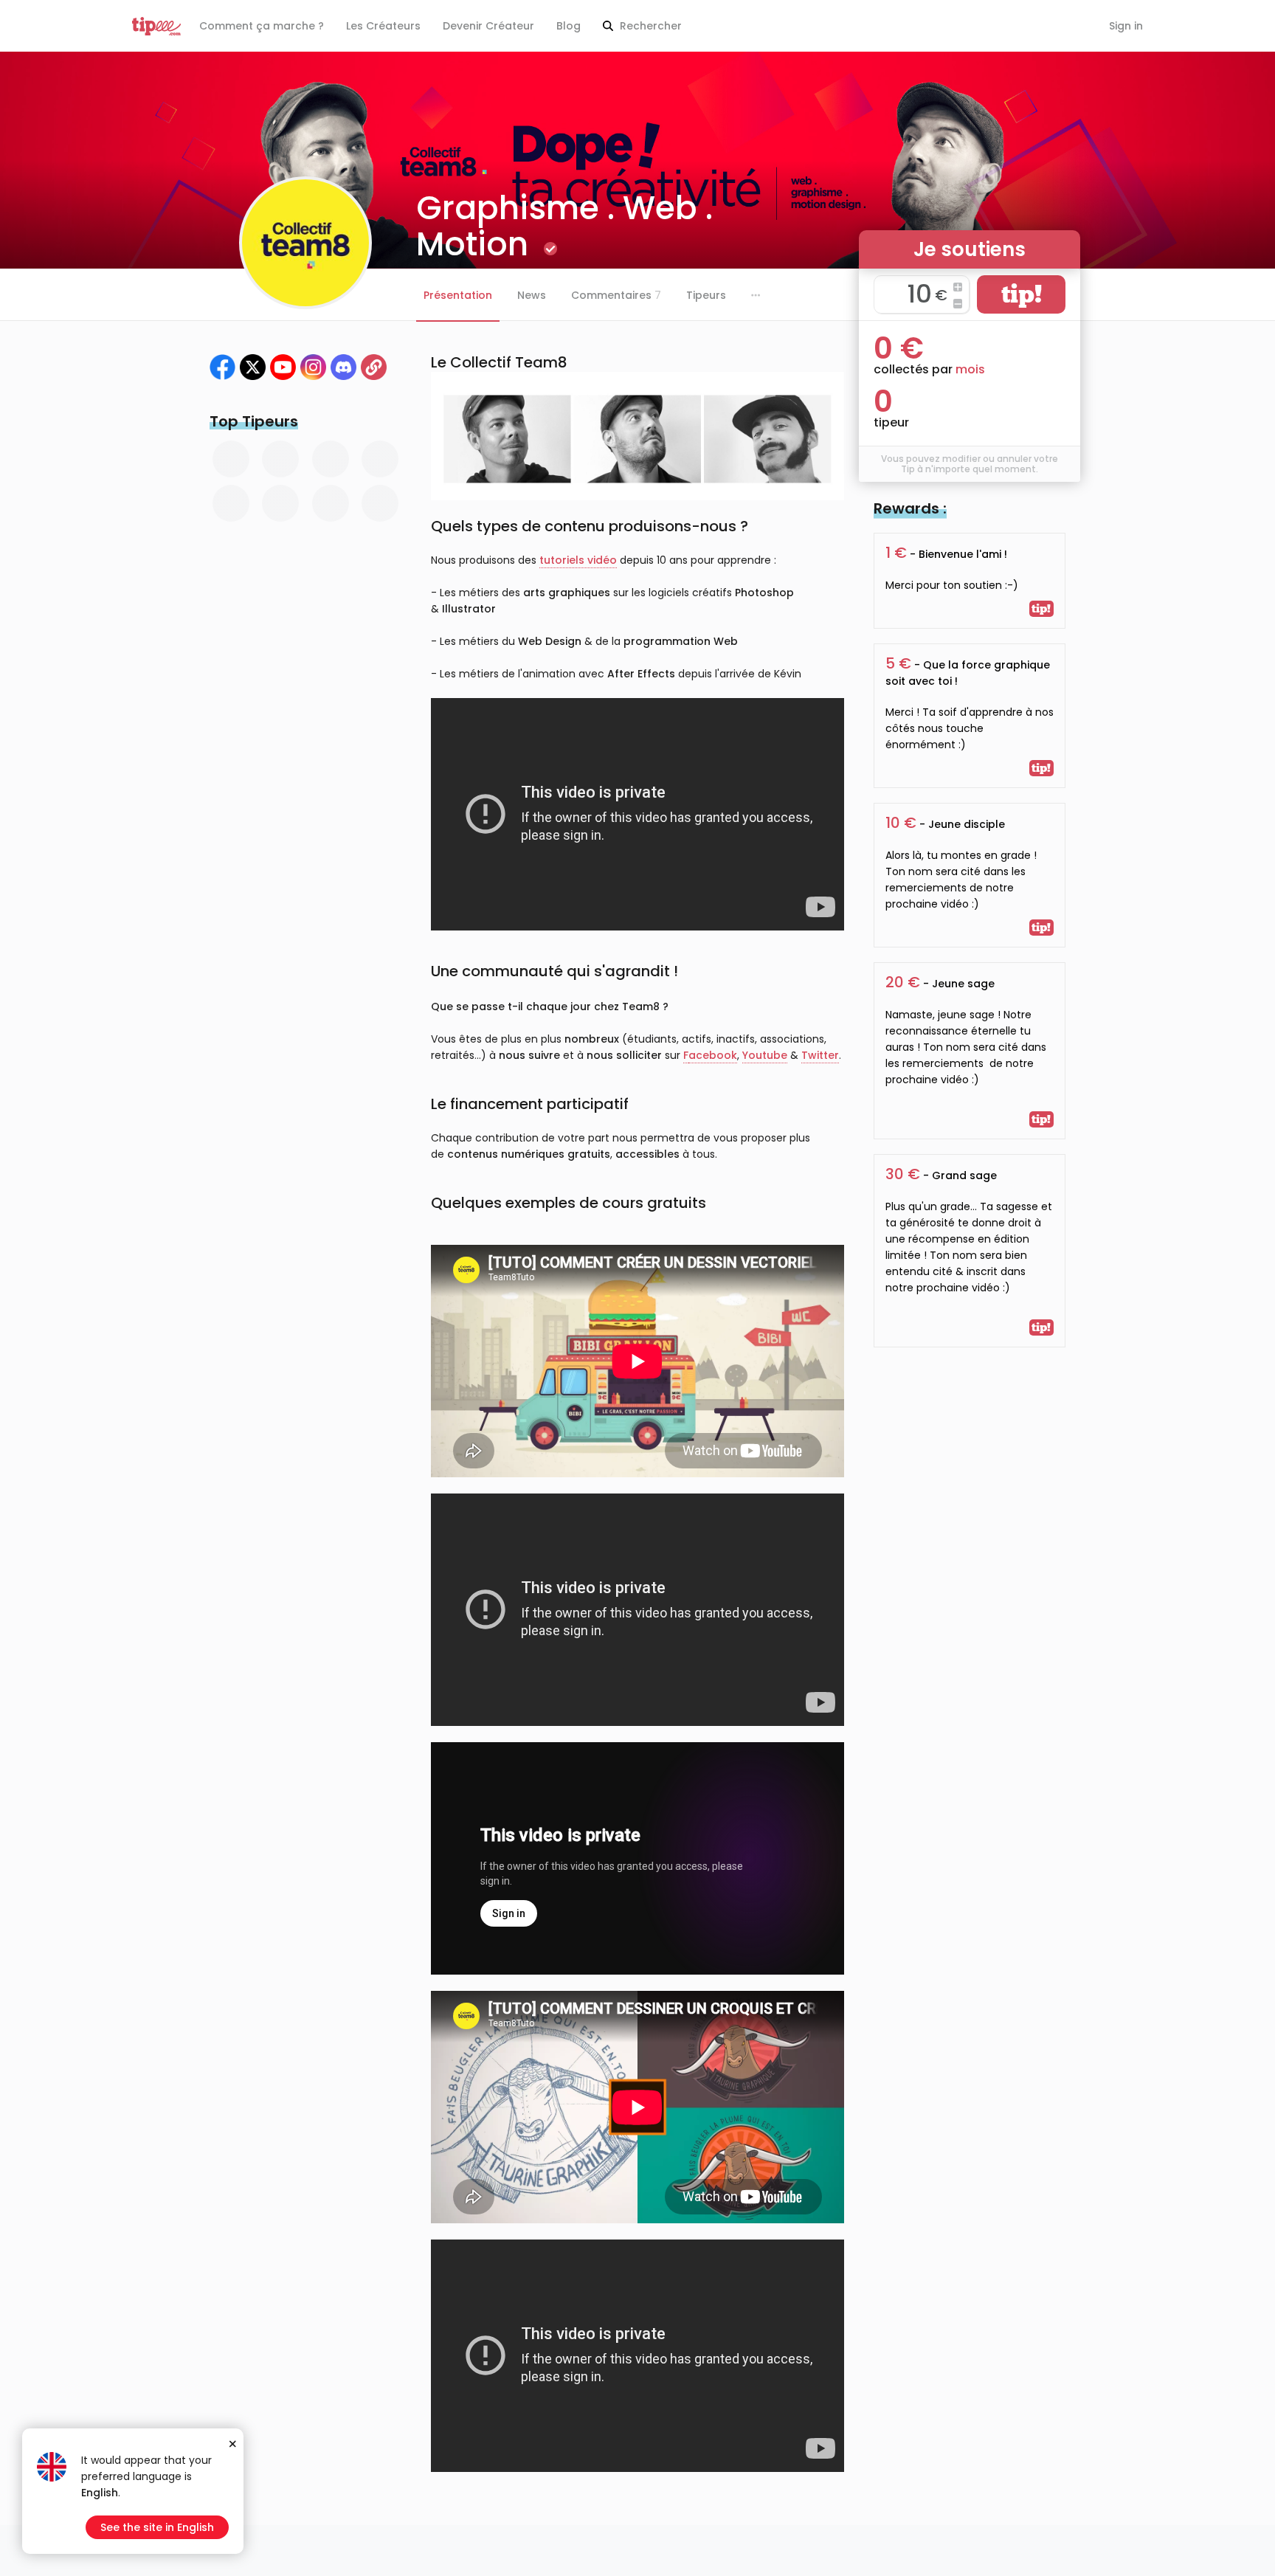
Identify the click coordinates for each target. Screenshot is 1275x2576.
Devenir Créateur (488, 26)
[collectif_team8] (313, 367)
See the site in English (157, 2527)
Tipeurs (706, 295)
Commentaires (616, 295)
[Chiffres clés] (374, 367)
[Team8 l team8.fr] (343, 367)
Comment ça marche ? (262, 26)
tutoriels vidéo (578, 560)
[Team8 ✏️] (253, 367)
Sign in (1126, 26)
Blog (569, 26)
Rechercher (649, 26)
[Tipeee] (156, 26)
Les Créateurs (383, 26)
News (532, 295)
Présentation (458, 295)
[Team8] (222, 367)
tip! (1022, 294)
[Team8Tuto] (283, 367)
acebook (713, 1055)
